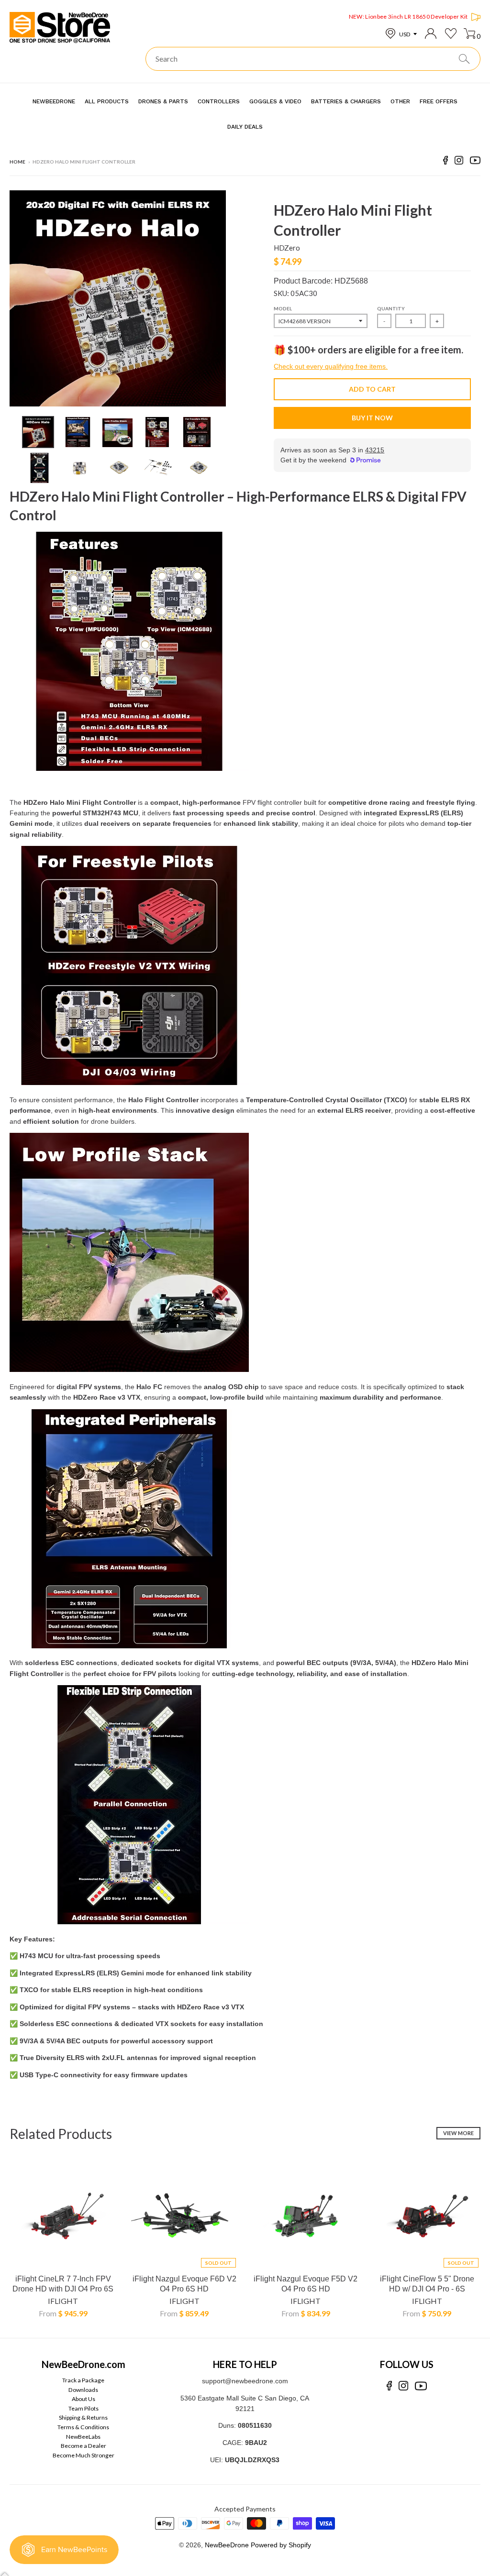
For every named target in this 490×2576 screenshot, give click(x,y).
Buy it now (372, 418)
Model (283, 308)
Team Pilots (84, 2408)
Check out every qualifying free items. (331, 366)
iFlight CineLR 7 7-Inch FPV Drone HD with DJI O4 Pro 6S (63, 2284)
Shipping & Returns (83, 2417)
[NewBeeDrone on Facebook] (445, 162)
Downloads (83, 2390)
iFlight (63, 2301)
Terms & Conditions (83, 2427)
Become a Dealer (84, 2446)
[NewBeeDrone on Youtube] (475, 162)
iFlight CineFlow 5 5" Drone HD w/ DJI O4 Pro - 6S (427, 2284)
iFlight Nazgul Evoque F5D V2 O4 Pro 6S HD (306, 2284)
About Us (84, 2399)
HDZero (287, 248)
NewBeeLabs (83, 2437)
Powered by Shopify (281, 2545)
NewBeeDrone (227, 2545)
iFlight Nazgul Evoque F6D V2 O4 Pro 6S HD (184, 2284)
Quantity (391, 308)
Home (17, 162)
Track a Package (83, 2380)
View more (458, 2133)
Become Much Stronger (84, 2455)
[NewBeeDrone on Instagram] (459, 162)
